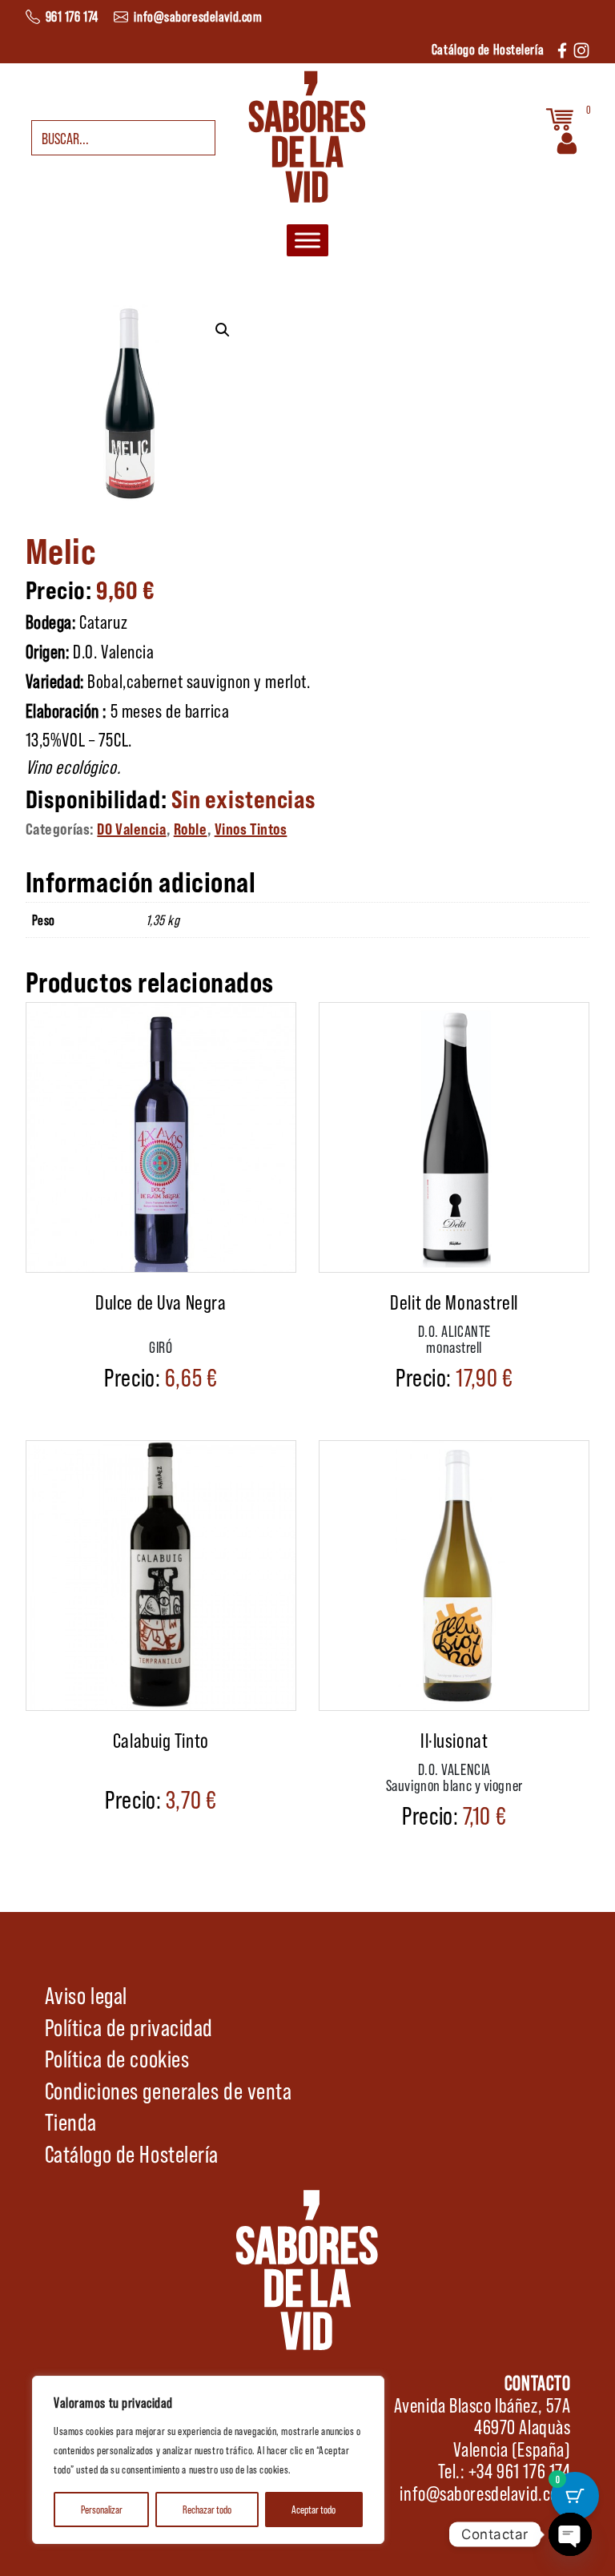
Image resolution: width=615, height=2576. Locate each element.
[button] (223, 330)
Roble (191, 828)
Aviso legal (86, 1994)
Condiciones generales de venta (169, 2090)
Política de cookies (117, 2058)
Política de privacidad (129, 2027)
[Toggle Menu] (307, 240)
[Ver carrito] (560, 117)
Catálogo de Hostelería (132, 2153)
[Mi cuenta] (567, 141)
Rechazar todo (207, 2509)
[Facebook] (562, 48)
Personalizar (102, 2509)
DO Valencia (131, 828)
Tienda (71, 2121)
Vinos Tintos (251, 828)
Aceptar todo (314, 2509)
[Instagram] (581, 48)
